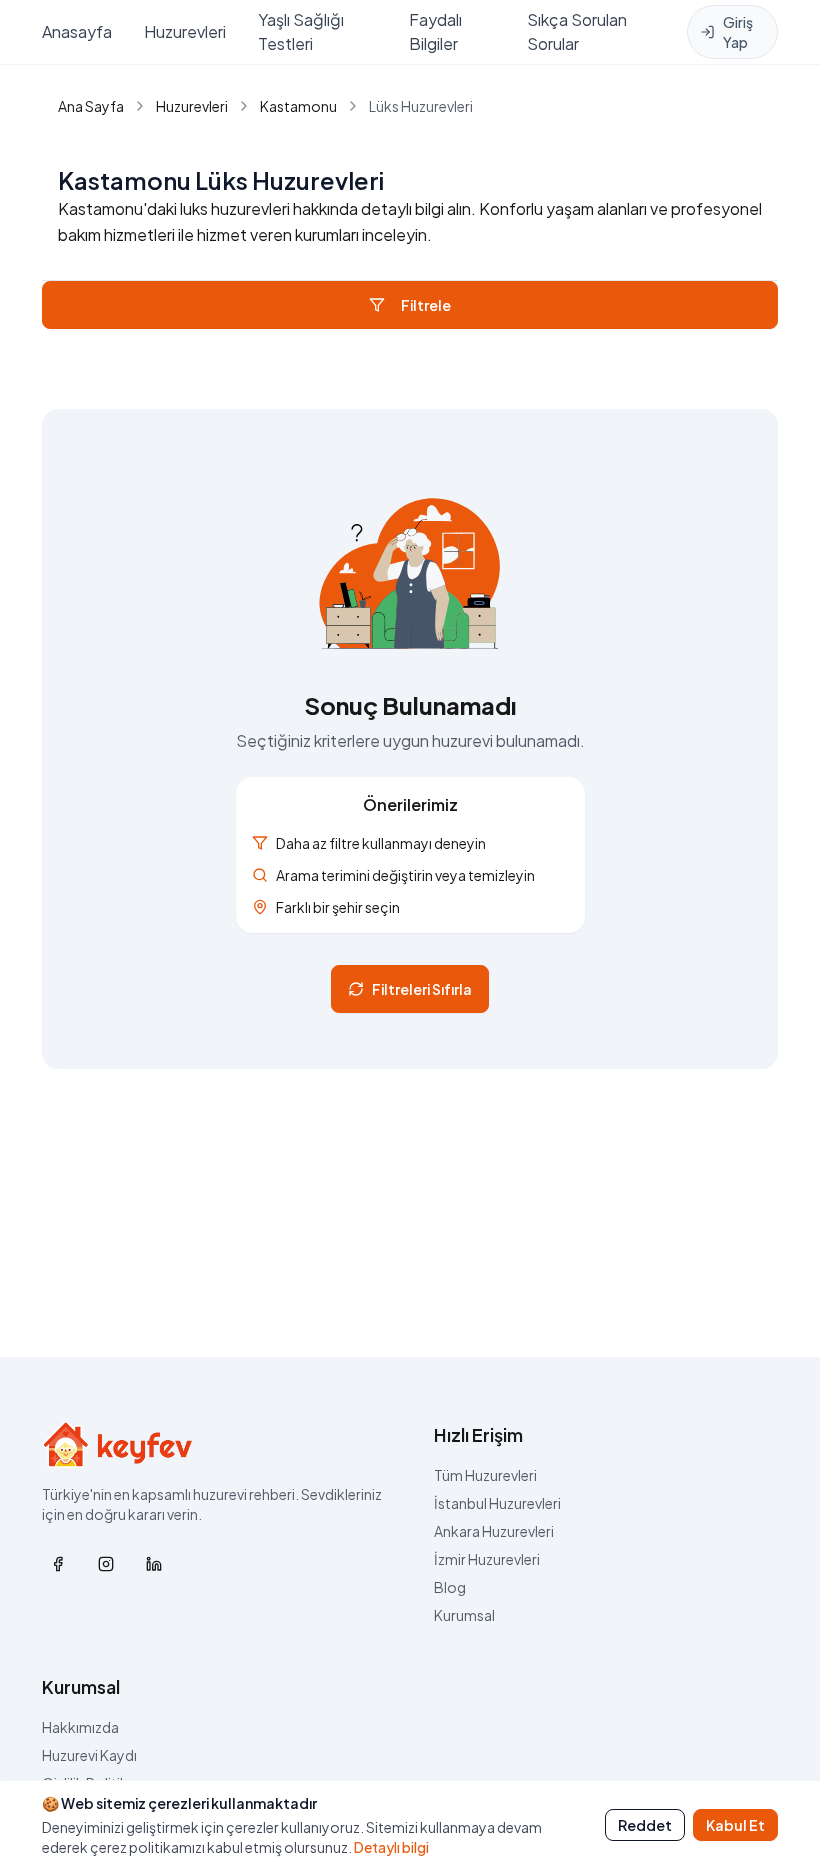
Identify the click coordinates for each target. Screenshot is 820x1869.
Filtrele (426, 305)
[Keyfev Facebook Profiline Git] (58, 1564)
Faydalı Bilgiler (435, 31)
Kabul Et (735, 1825)
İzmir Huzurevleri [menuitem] (487, 1559)
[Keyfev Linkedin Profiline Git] (154, 1564)
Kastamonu (298, 106)
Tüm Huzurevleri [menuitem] (485, 1475)
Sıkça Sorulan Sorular (577, 31)
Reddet (645, 1825)
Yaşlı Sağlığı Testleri (301, 31)
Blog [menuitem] (450, 1587)
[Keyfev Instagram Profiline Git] (106, 1564)
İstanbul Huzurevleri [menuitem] (497, 1503)
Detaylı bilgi (391, 1847)
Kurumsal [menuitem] (464, 1615)
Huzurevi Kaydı (89, 1755)
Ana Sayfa (91, 106)
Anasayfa (77, 31)
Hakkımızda (80, 1727)
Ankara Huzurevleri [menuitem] (494, 1531)
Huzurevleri (185, 31)
